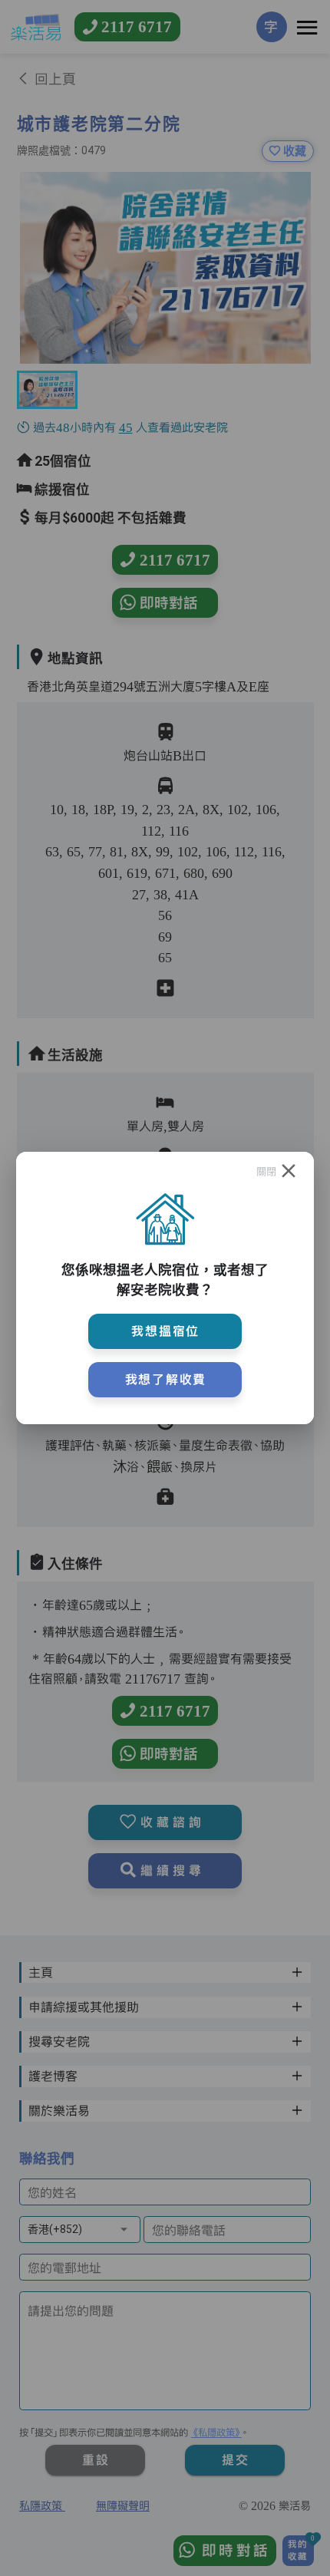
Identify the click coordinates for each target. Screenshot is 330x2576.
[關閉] (289, 1171)
